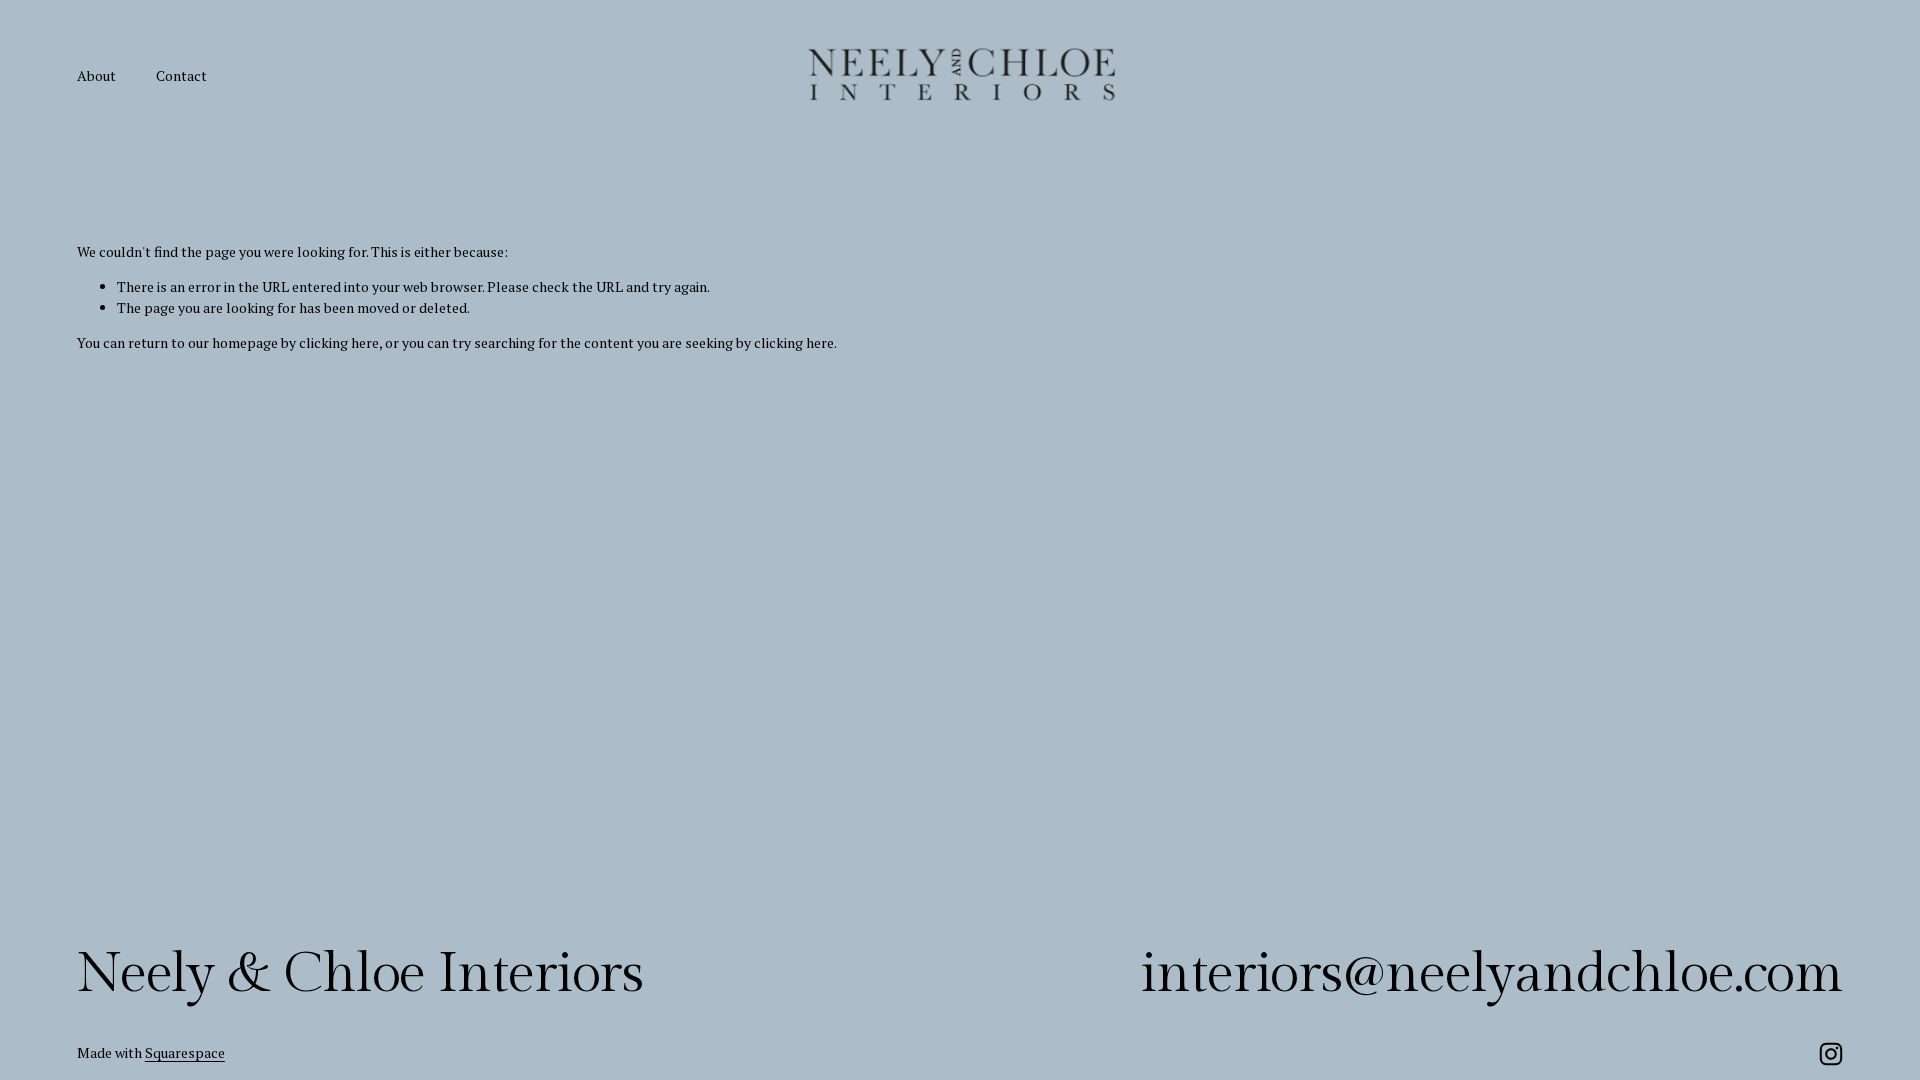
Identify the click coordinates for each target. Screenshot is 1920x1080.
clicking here (339, 342)
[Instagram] (1831, 1054)
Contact (181, 75)
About (96, 75)
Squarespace (185, 1052)
